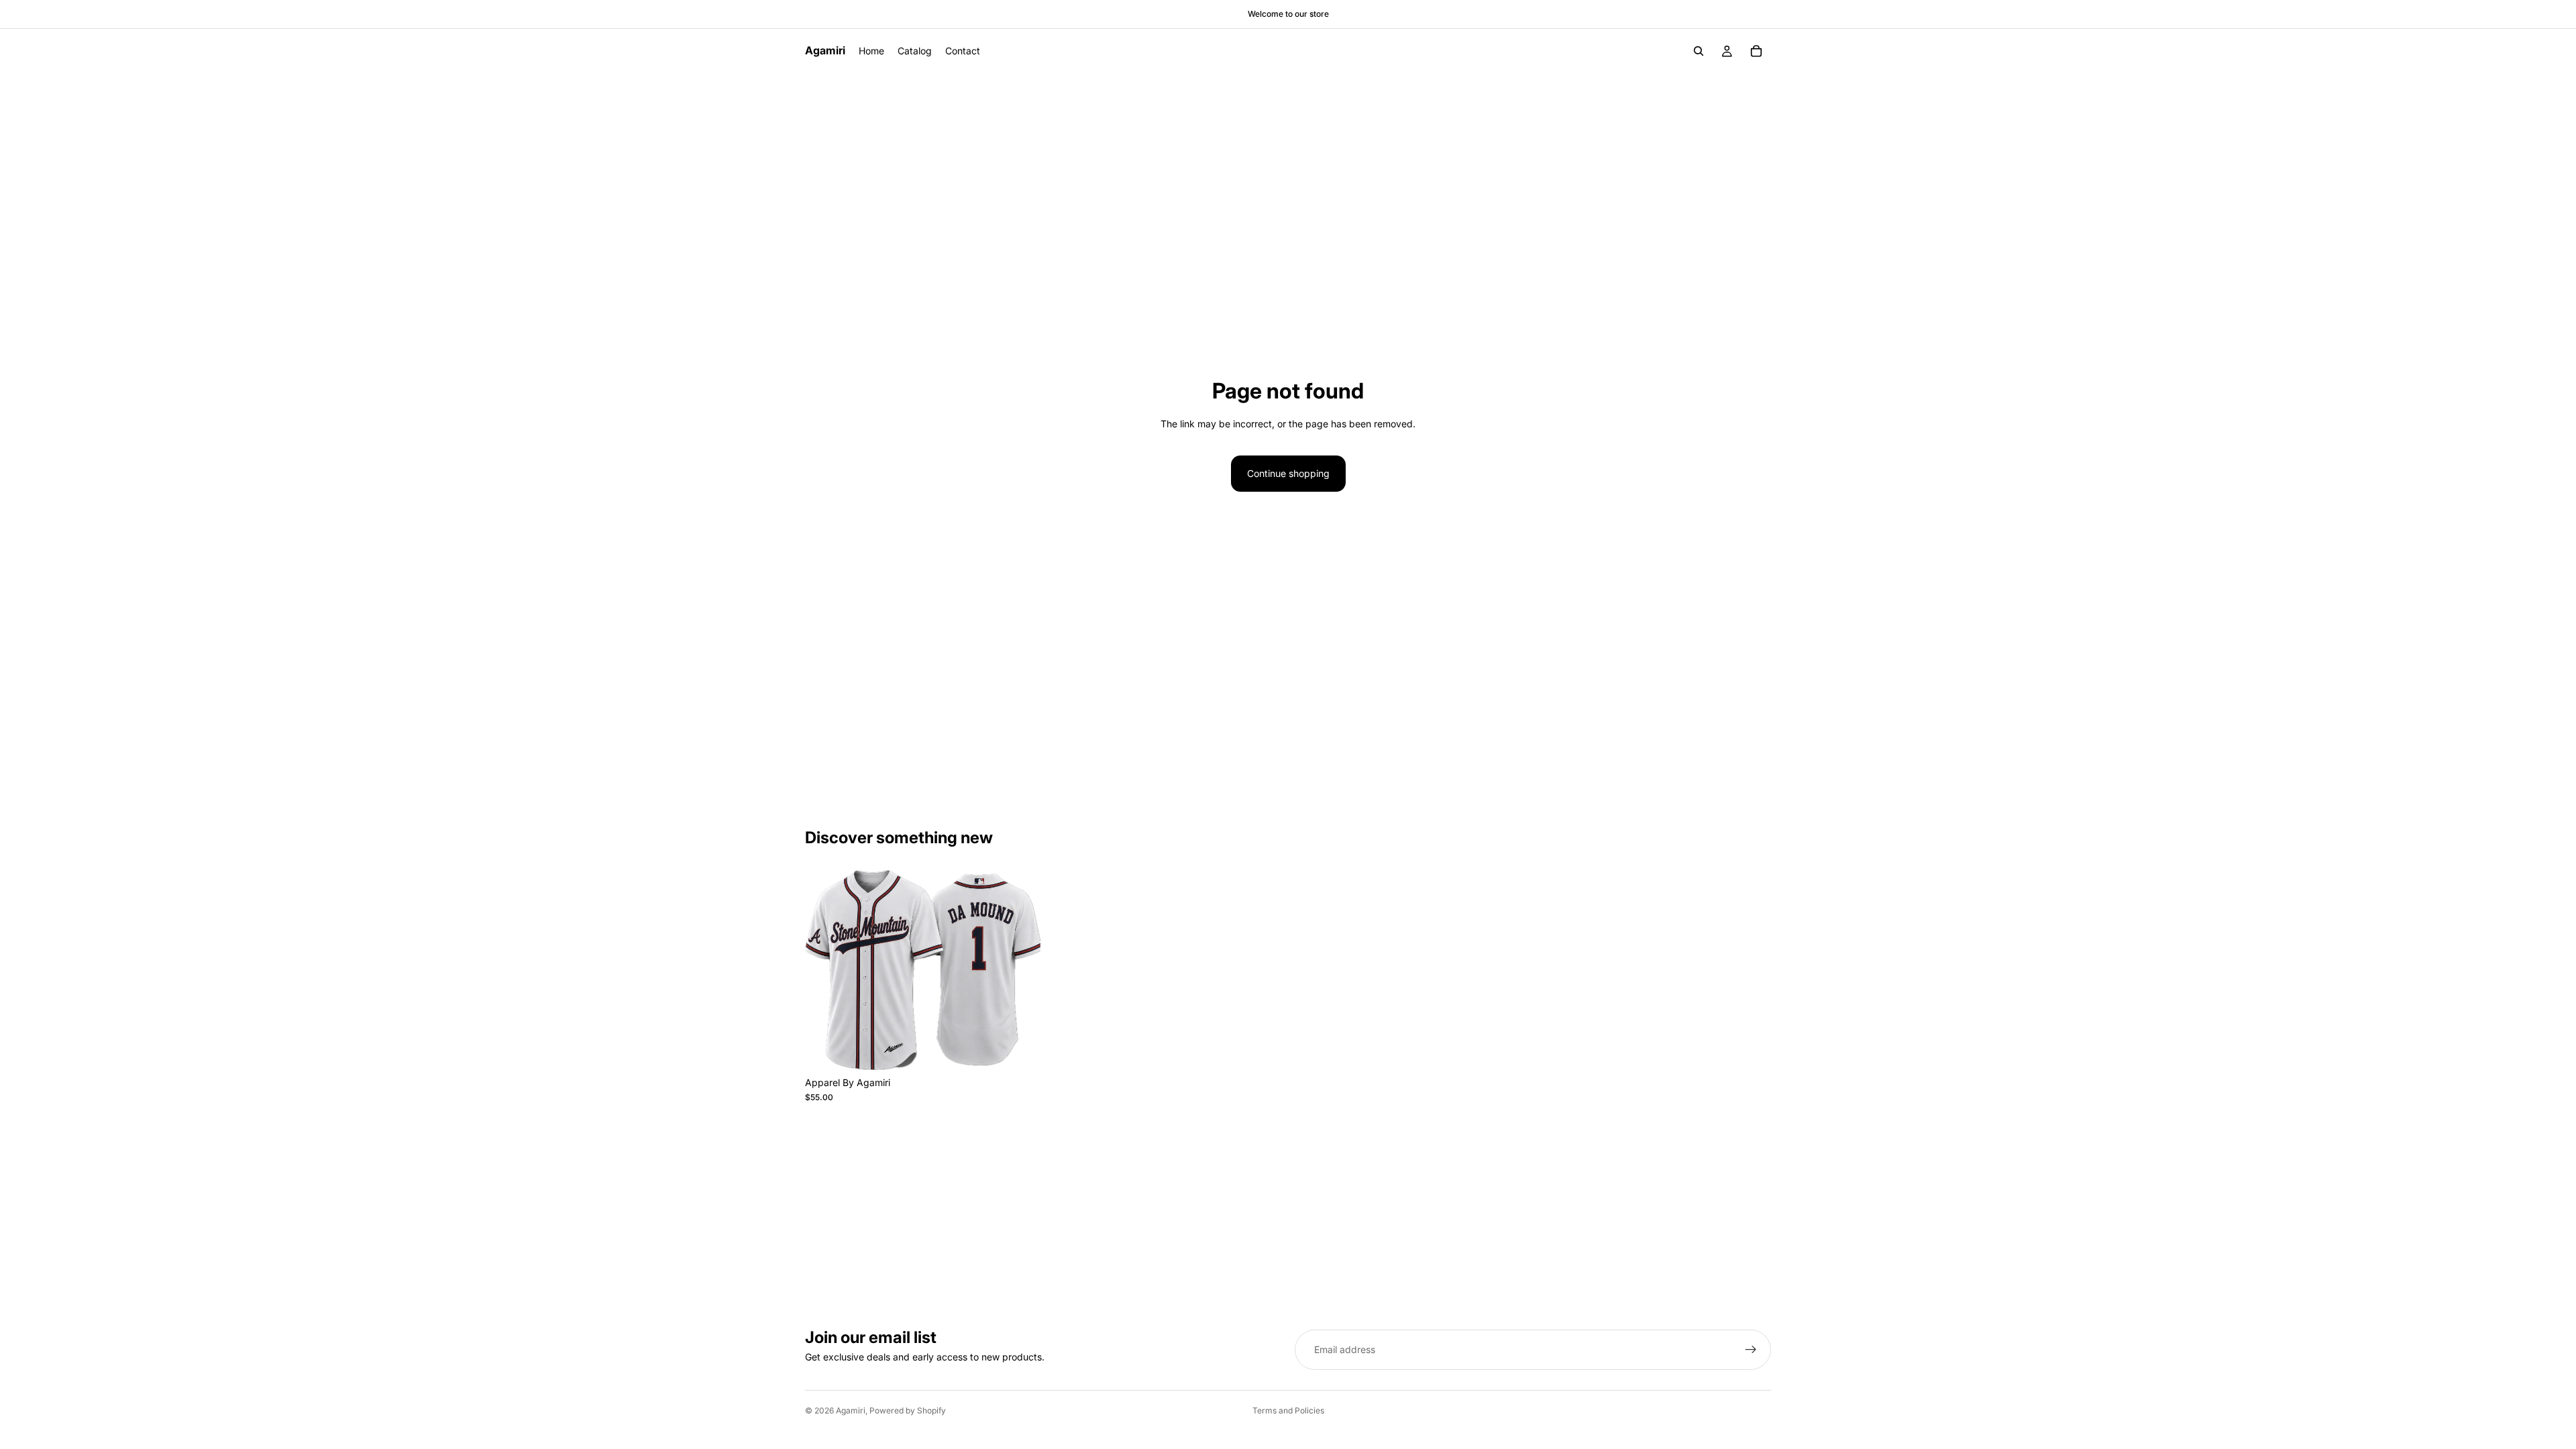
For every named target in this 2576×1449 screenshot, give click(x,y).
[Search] (1699, 51)
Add (1031, 1049)
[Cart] (1756, 51)
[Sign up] (1751, 1350)
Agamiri (851, 1410)
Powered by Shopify (908, 1410)
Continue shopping (1288, 473)
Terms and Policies (1288, 1410)
